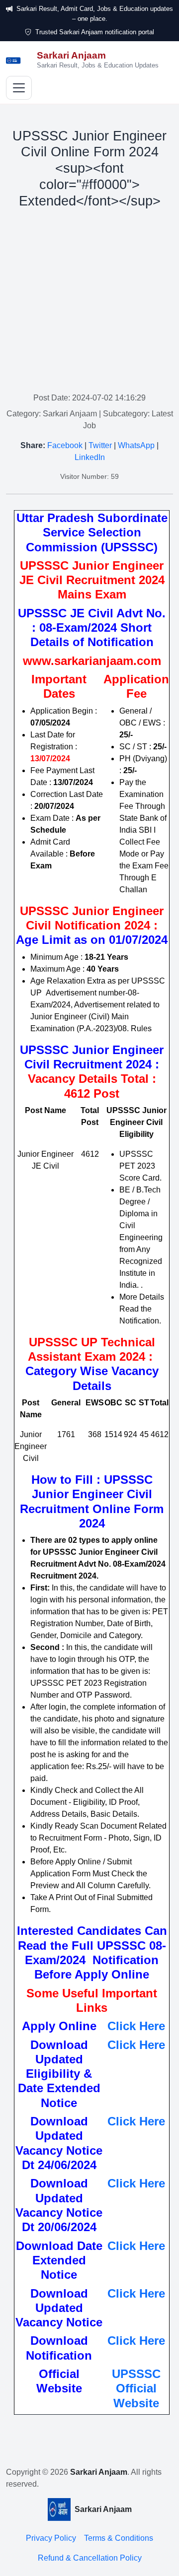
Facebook (65, 445)
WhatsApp (136, 445)
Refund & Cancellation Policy (90, 2558)
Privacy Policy (51, 2538)
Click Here (136, 2026)
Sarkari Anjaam (99, 2472)
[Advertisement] (89, 303)
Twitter (100, 445)
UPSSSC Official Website (136, 2388)
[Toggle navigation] (19, 88)
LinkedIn (90, 457)
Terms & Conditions (119, 2538)
